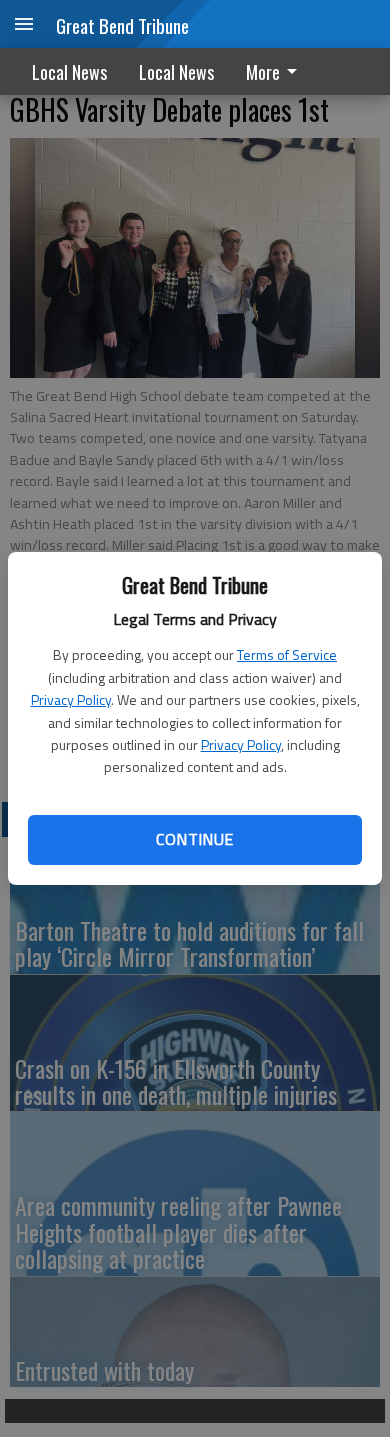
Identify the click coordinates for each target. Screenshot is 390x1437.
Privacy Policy (71, 699)
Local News (69, 72)
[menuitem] (277, 71)
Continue (194, 839)
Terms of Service (287, 654)
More (263, 72)
